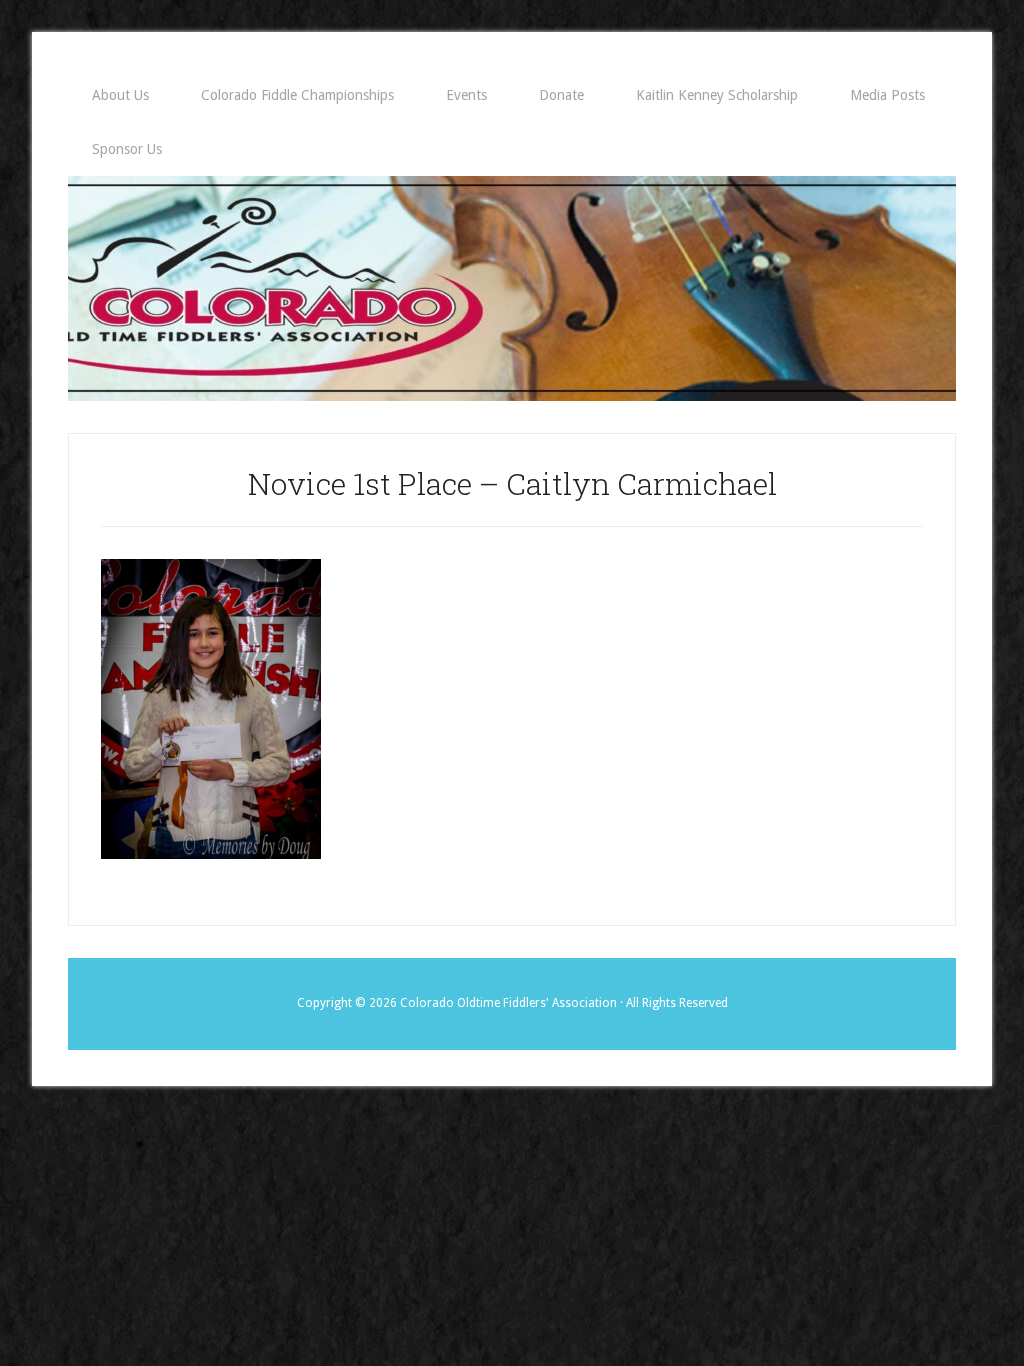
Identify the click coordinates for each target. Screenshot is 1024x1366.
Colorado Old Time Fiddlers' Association (512, 288)
